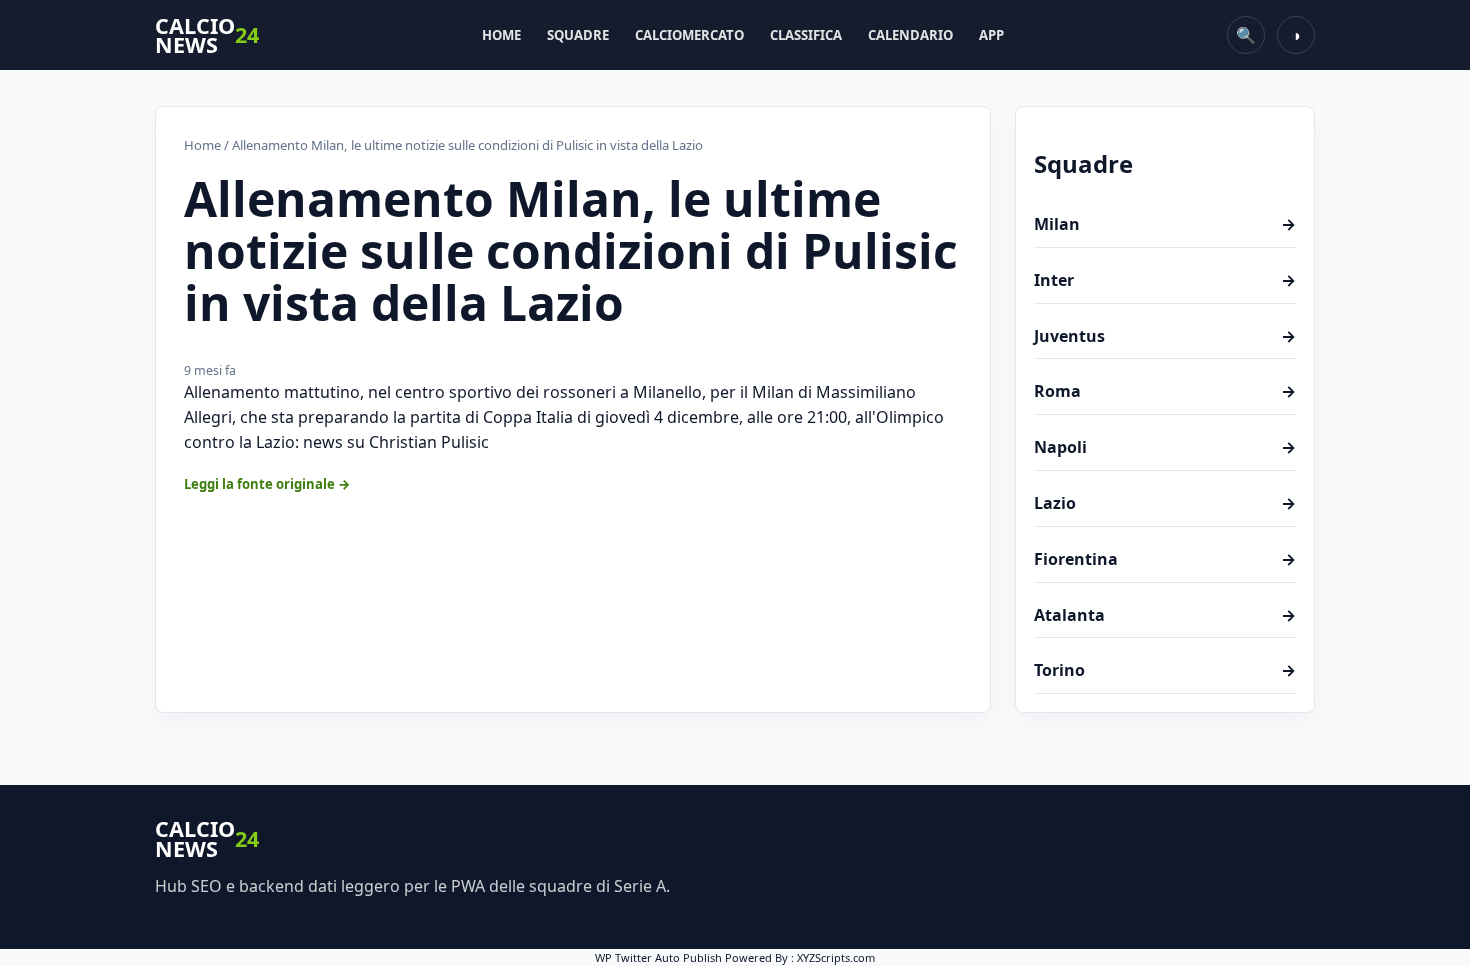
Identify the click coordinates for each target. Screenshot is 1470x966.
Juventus (1165, 336)
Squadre (578, 35)
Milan (1165, 224)
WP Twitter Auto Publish (658, 957)
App (991, 35)
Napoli (1165, 447)
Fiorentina (1165, 559)
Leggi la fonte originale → (267, 484)
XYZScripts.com (836, 957)
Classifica (806, 35)
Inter (1165, 280)
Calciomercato (689, 35)
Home (501, 35)
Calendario (910, 35)
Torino (1165, 670)
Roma (1165, 391)
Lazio (1165, 503)
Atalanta (1165, 615)
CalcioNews (207, 35)
